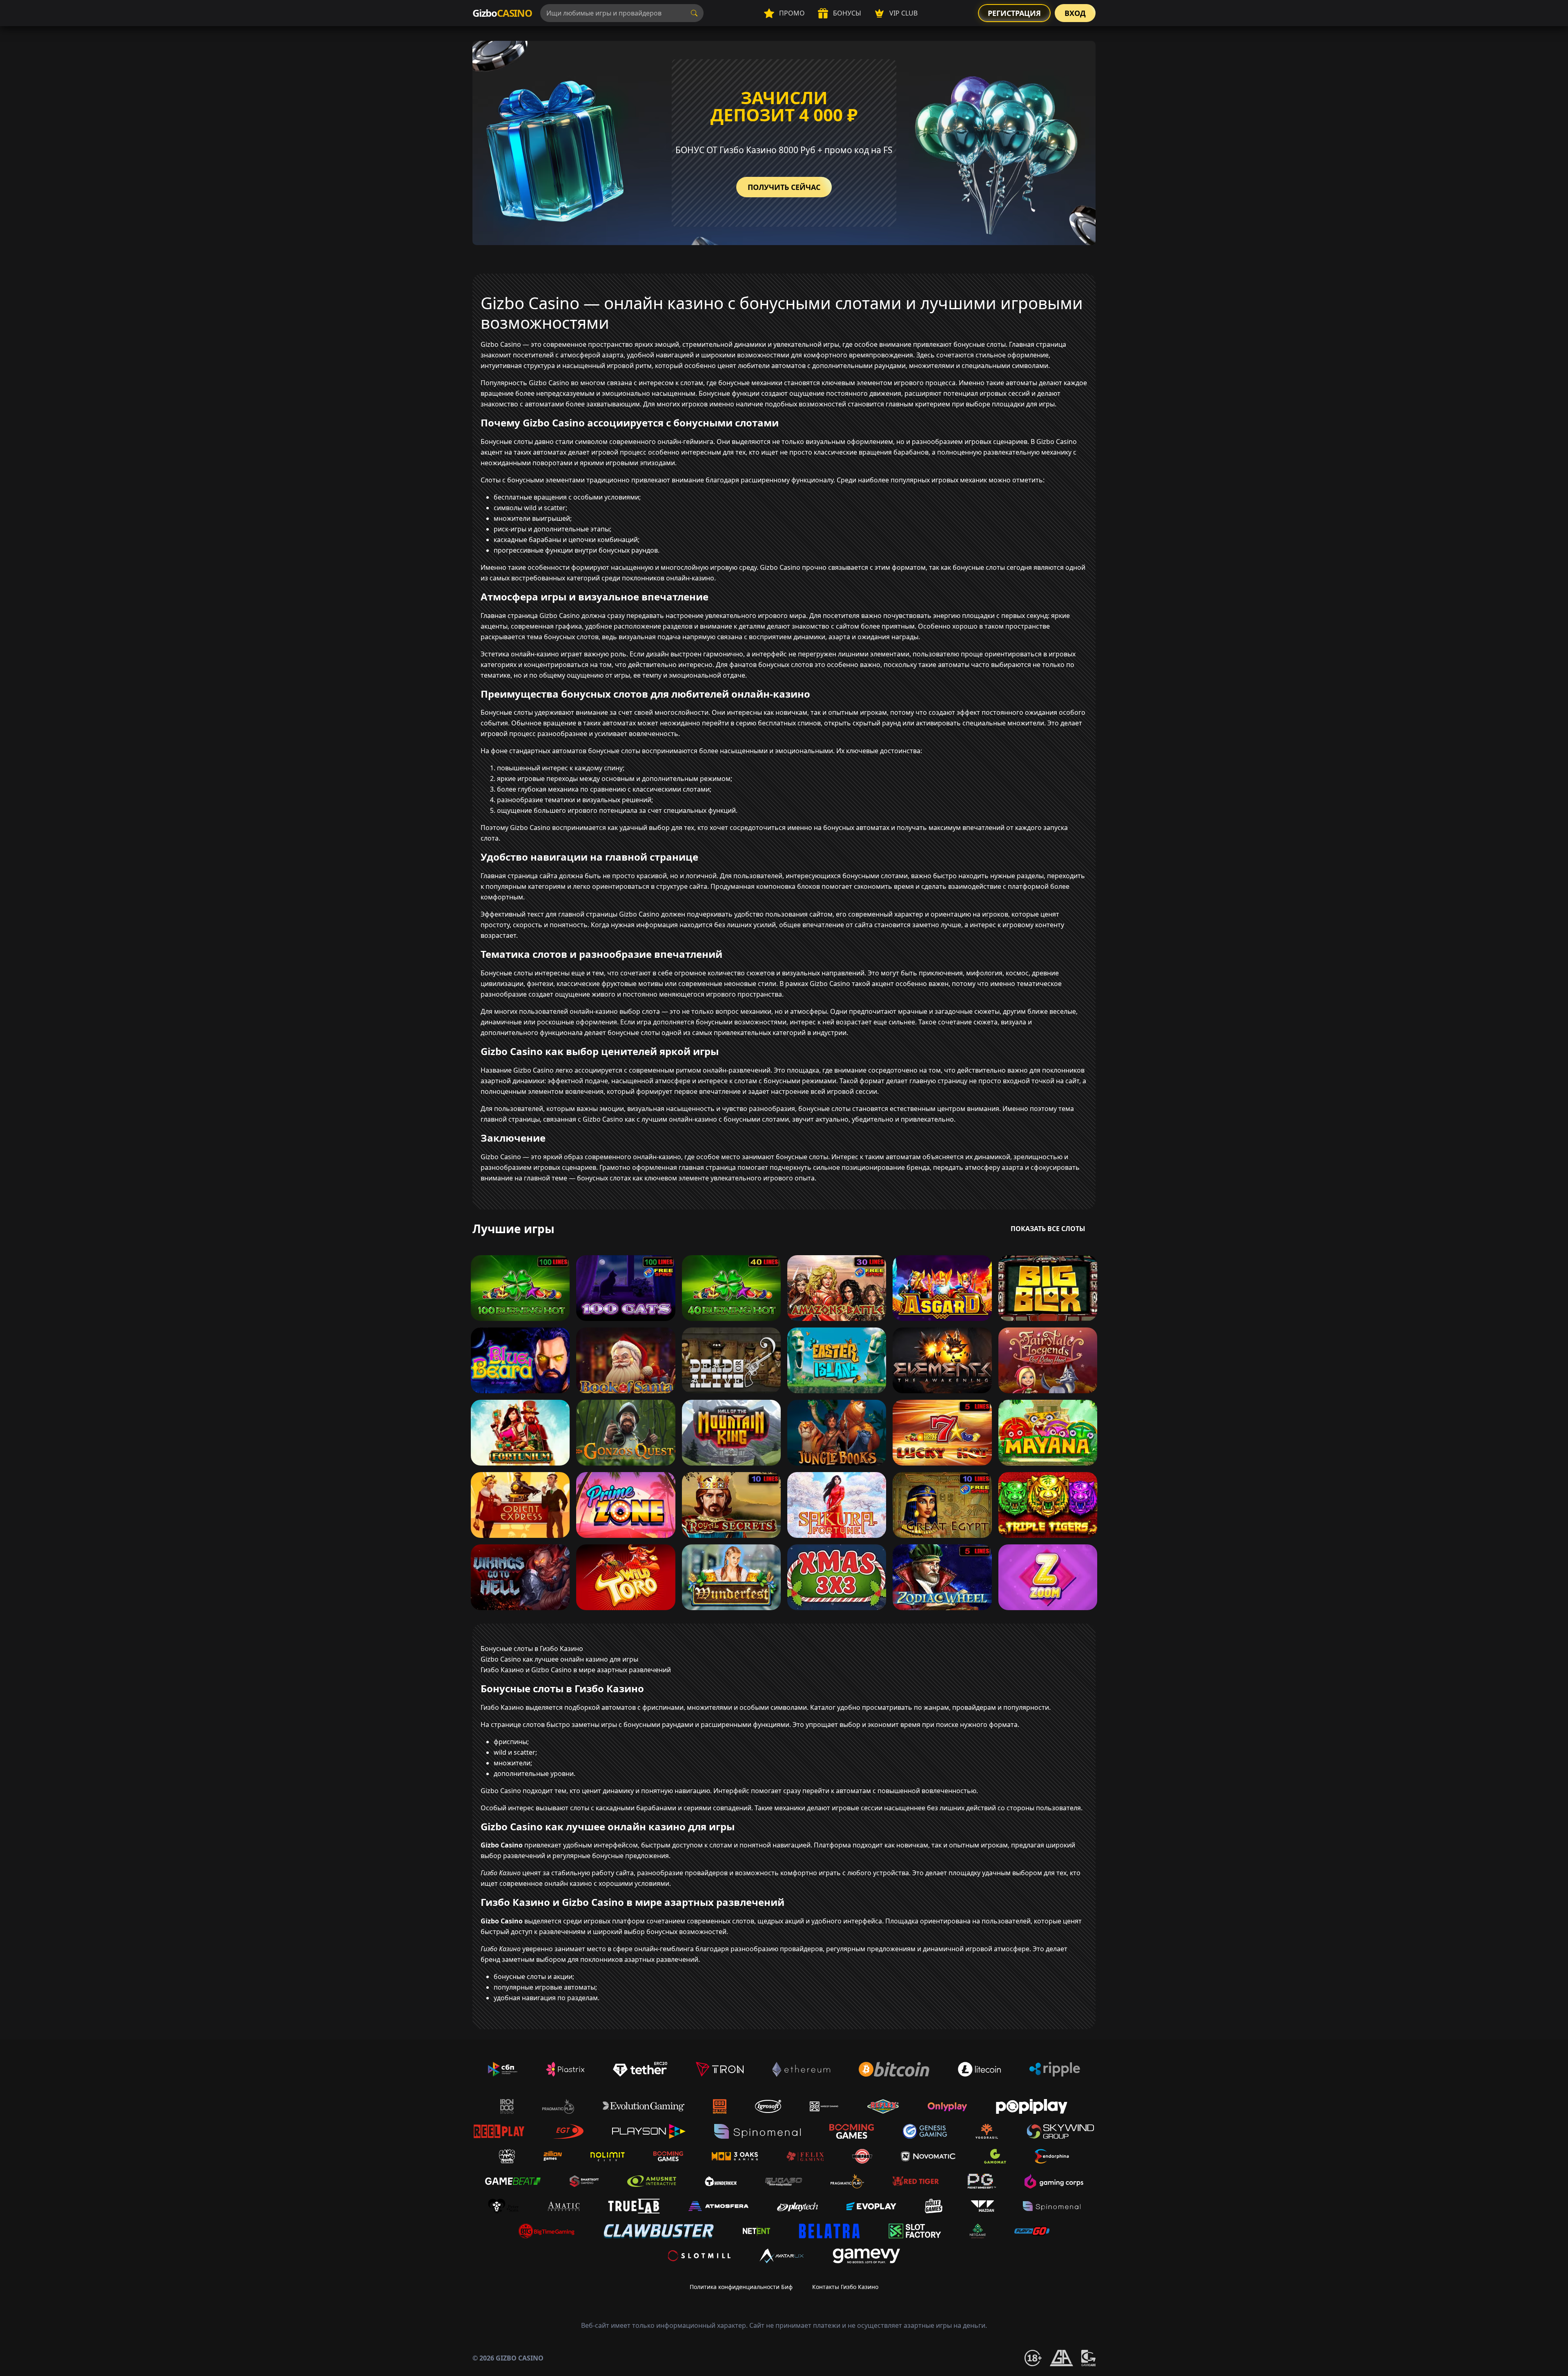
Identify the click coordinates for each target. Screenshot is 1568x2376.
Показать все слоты (1048, 1229)
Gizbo (502, 13)
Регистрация (1014, 13)
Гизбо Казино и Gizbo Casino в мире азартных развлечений (576, 1670)
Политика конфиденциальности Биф (741, 2287)
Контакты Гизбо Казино (845, 2287)
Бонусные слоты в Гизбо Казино (532, 1649)
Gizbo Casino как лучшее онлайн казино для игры (559, 1659)
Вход (1075, 13)
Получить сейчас (784, 187)
